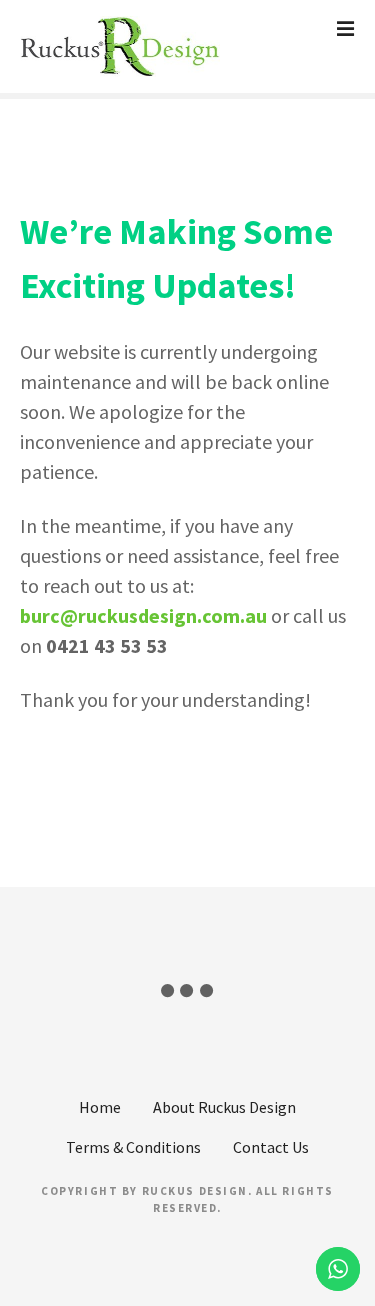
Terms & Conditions (133, 1147)
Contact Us (271, 1147)
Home (100, 1107)
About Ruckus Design (224, 1107)
